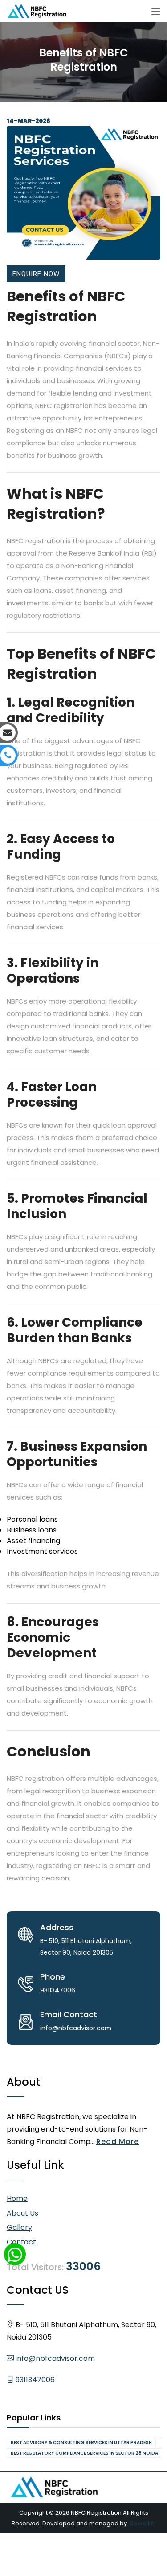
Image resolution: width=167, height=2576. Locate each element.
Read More (118, 2142)
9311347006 (34, 2380)
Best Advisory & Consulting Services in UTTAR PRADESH (81, 2442)
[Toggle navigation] (156, 12)
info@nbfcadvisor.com (54, 2358)
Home (17, 2198)
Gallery (19, 2227)
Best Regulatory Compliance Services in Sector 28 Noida (84, 2453)
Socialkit (142, 2523)
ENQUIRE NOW (36, 274)
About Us (22, 2213)
